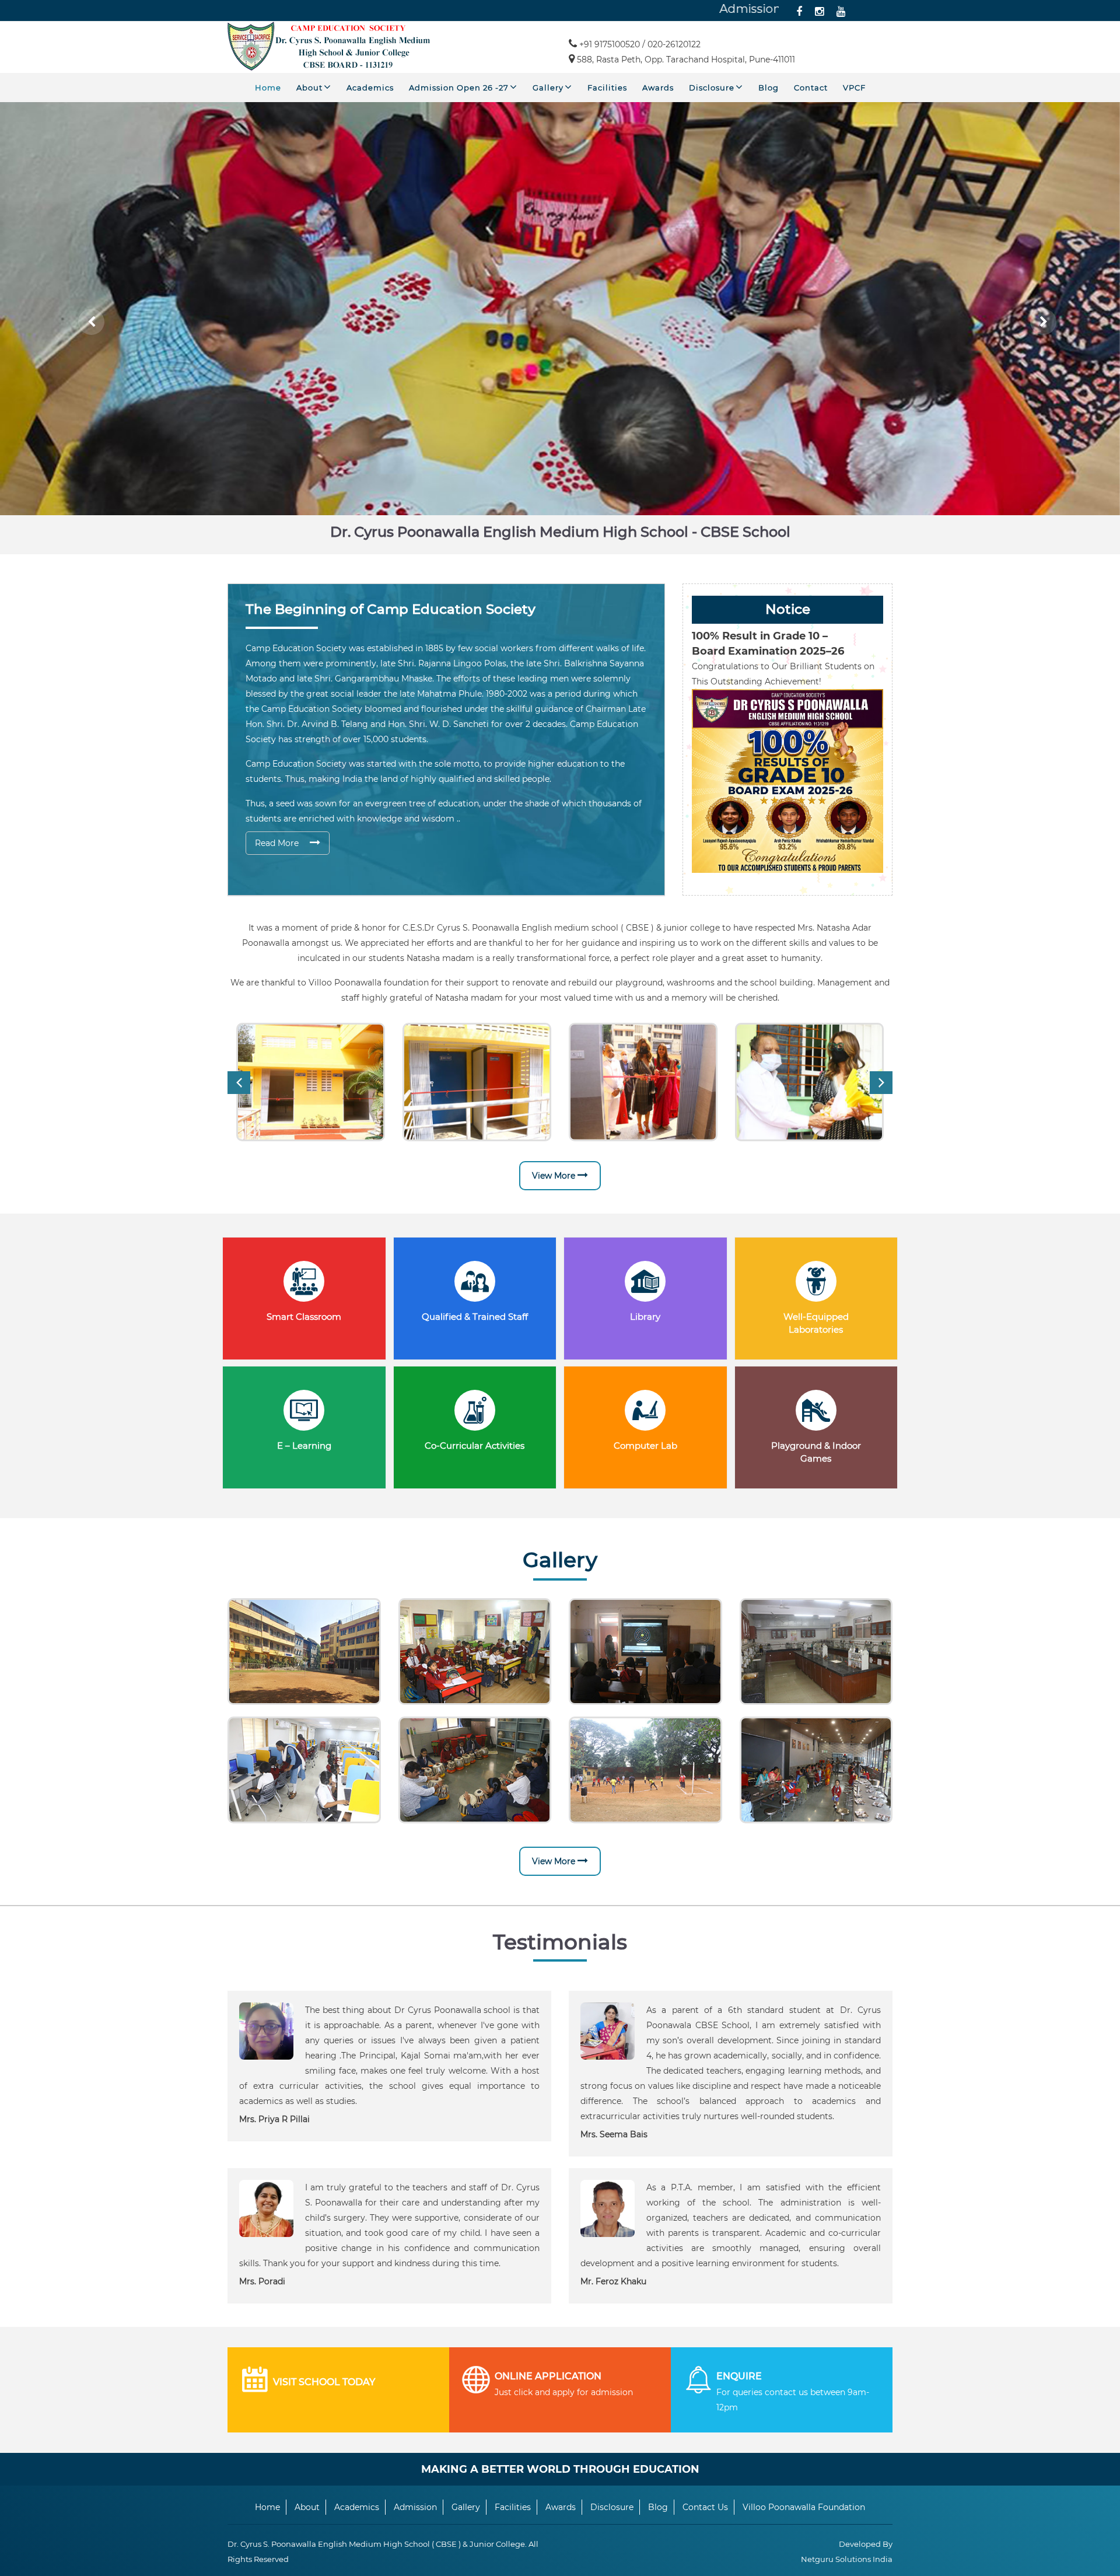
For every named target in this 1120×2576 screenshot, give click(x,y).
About (311, 88)
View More (555, 1176)
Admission (415, 2507)
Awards (658, 88)
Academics (370, 88)
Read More (278, 843)
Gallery (549, 88)
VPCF (854, 88)
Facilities (607, 88)
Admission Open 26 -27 (460, 88)
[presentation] (239, 1083)
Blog (769, 88)
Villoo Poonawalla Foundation (804, 2507)
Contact (811, 88)
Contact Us (705, 2507)
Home (268, 88)
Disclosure (713, 88)
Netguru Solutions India (847, 2559)
